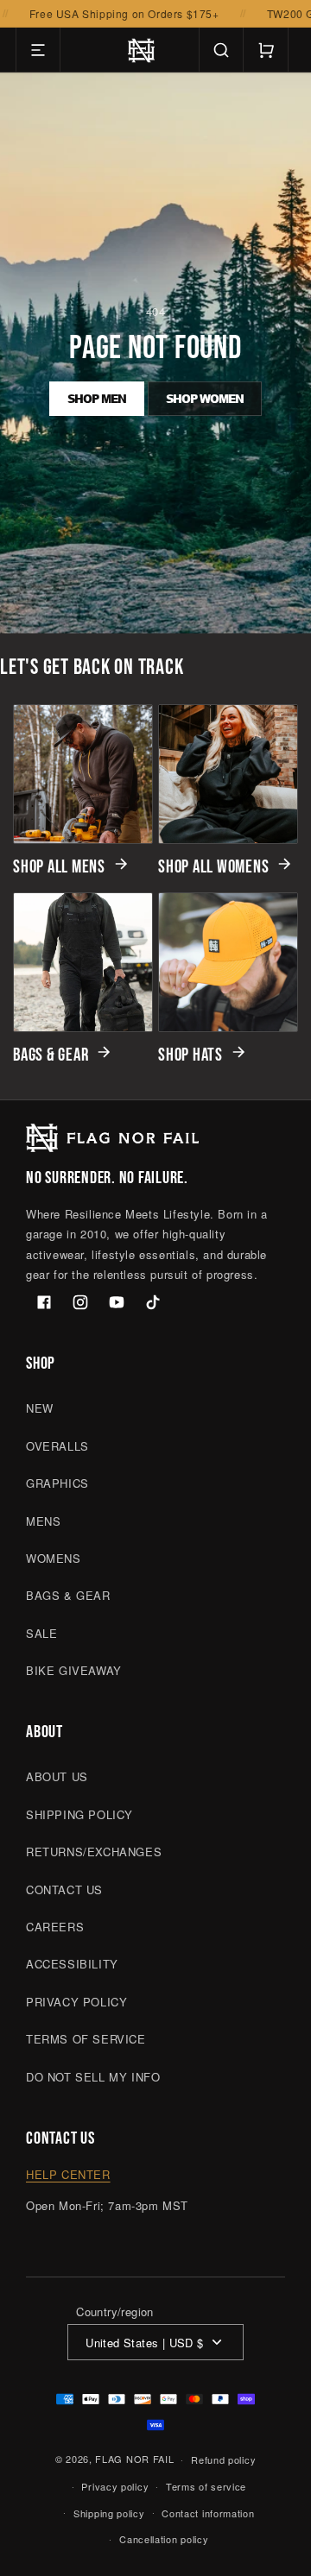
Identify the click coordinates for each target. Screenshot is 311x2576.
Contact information (208, 2513)
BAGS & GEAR (51, 1054)
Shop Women (205, 399)
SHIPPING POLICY (79, 1814)
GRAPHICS (57, 1483)
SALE (41, 1633)
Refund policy (223, 2459)
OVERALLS (57, 1446)
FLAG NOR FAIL (134, 2459)
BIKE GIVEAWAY (74, 1670)
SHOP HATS (190, 1054)
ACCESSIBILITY (72, 1964)
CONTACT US (64, 1889)
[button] (38, 50)
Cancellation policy (164, 2539)
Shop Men (97, 399)
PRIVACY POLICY (76, 2002)
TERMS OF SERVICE (86, 2039)
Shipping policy (109, 2513)
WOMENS (54, 1558)
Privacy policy (115, 2486)
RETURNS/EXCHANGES (94, 1852)
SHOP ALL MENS (59, 866)
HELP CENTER (68, 2174)
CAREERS (55, 1927)
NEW (40, 1408)
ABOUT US (57, 1776)
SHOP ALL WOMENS (213, 866)
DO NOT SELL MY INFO (93, 2077)
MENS (43, 1521)
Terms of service (206, 2486)
